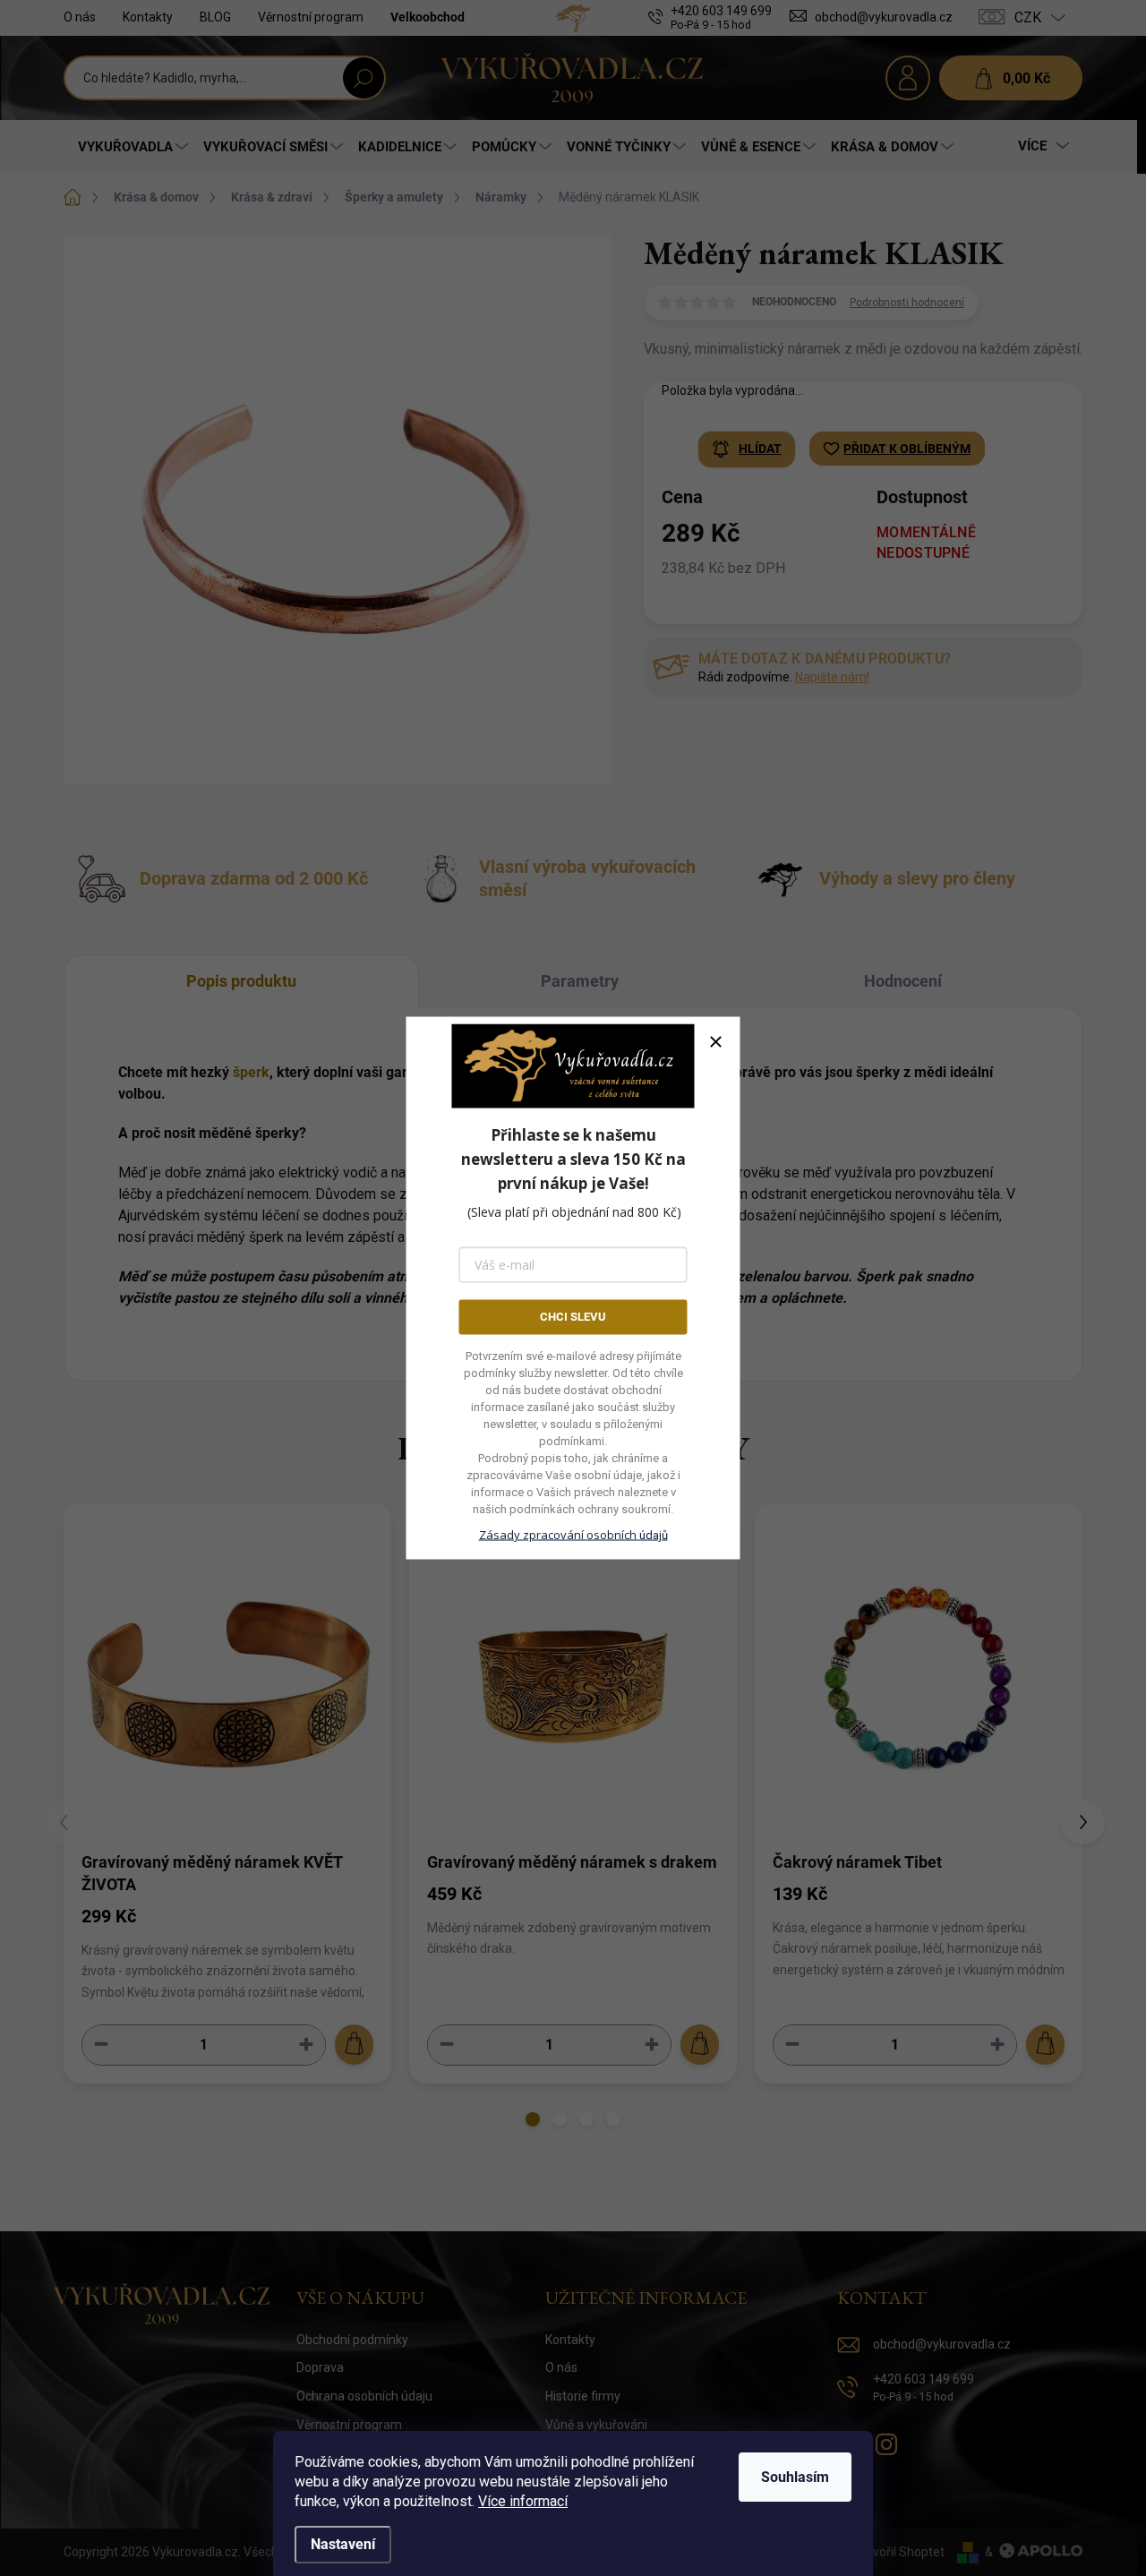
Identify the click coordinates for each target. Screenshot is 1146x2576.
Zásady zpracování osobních (573, 1534)
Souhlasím (795, 2477)
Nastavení (343, 2544)
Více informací (523, 2501)
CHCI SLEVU (573, 1317)
